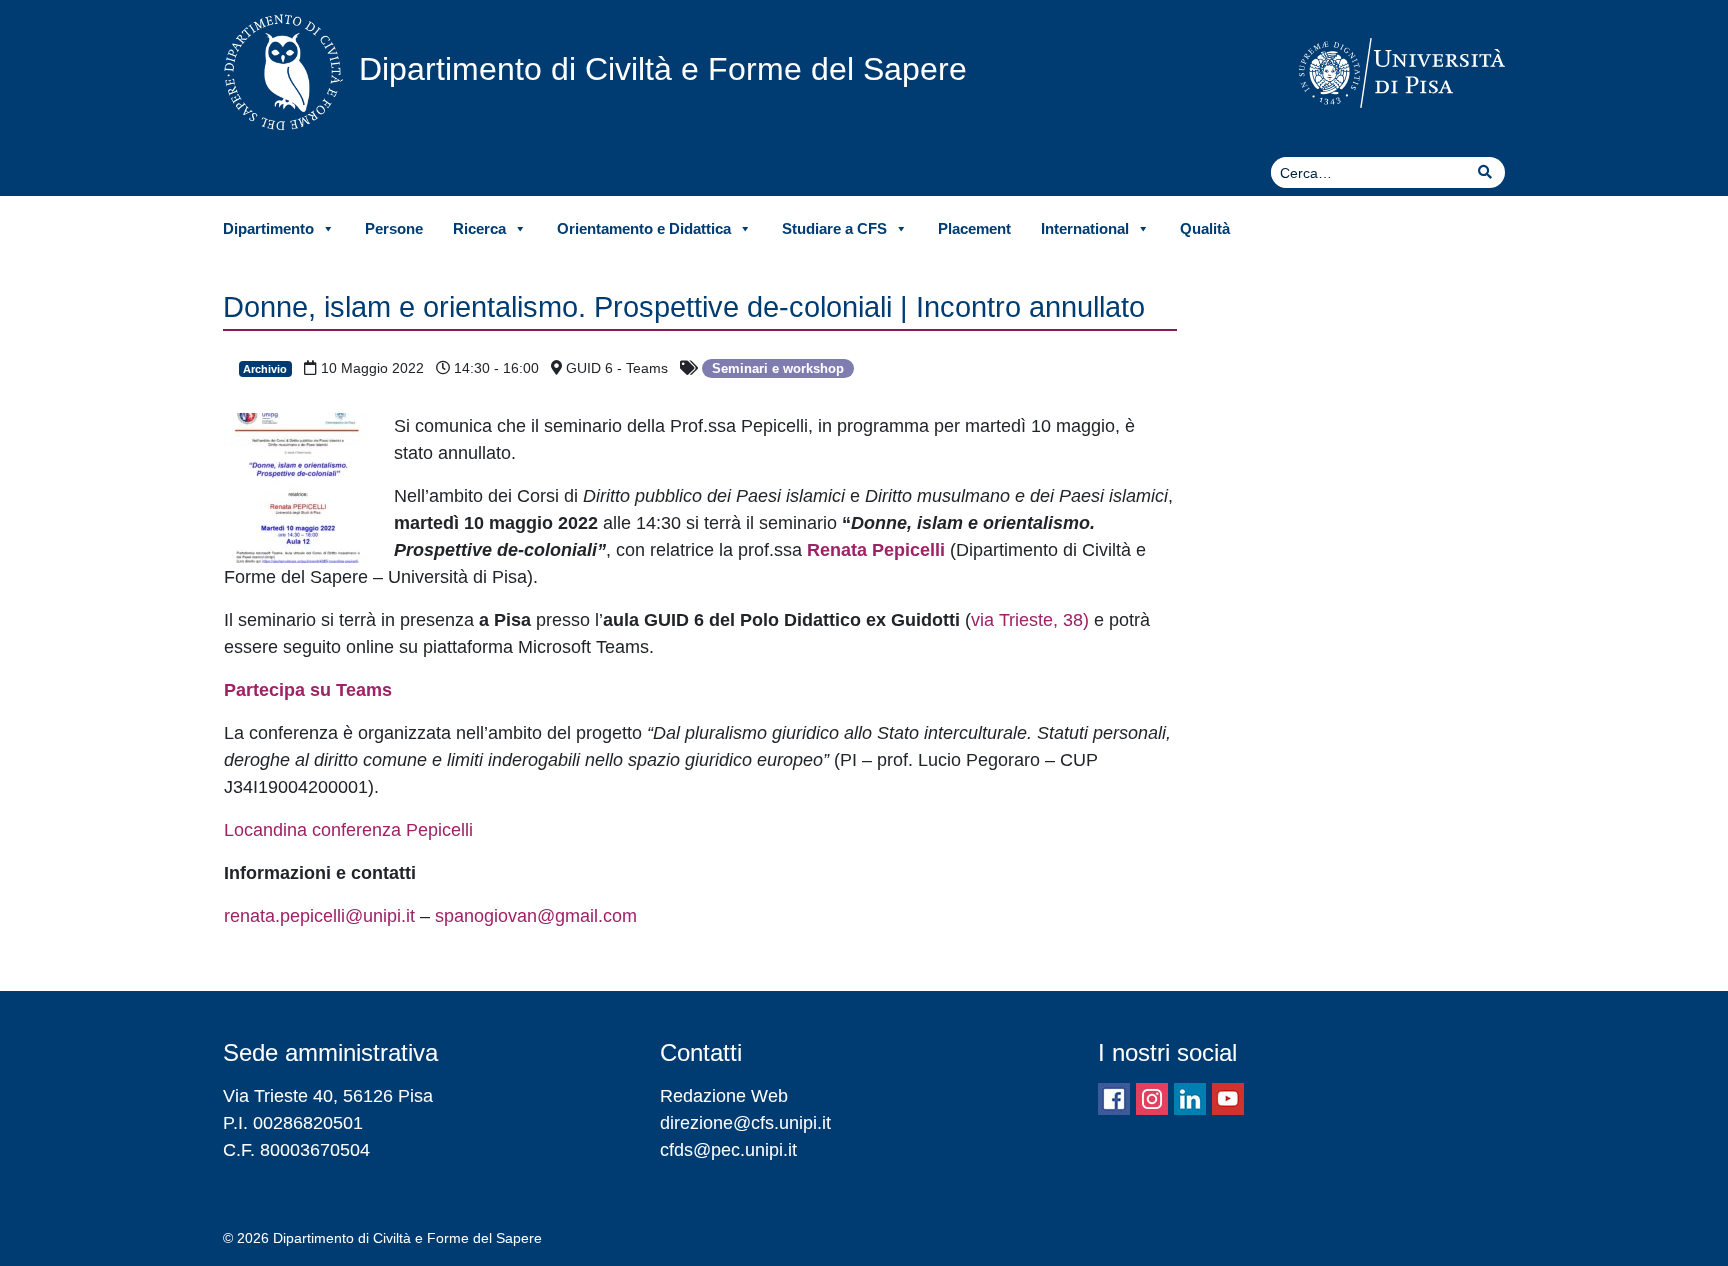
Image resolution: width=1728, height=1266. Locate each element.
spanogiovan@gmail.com (536, 916)
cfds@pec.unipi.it (728, 1150)
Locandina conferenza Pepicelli (348, 830)
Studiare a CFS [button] (834, 228)
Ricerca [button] (479, 228)
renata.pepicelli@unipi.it (319, 916)
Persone (394, 228)
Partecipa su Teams (308, 690)
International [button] (1085, 228)
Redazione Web (724, 1096)
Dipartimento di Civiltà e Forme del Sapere (663, 69)
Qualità (1205, 228)
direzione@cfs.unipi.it (745, 1123)
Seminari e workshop (778, 368)
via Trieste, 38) (1030, 620)
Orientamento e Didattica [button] (644, 228)
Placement (974, 228)
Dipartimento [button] (268, 228)
